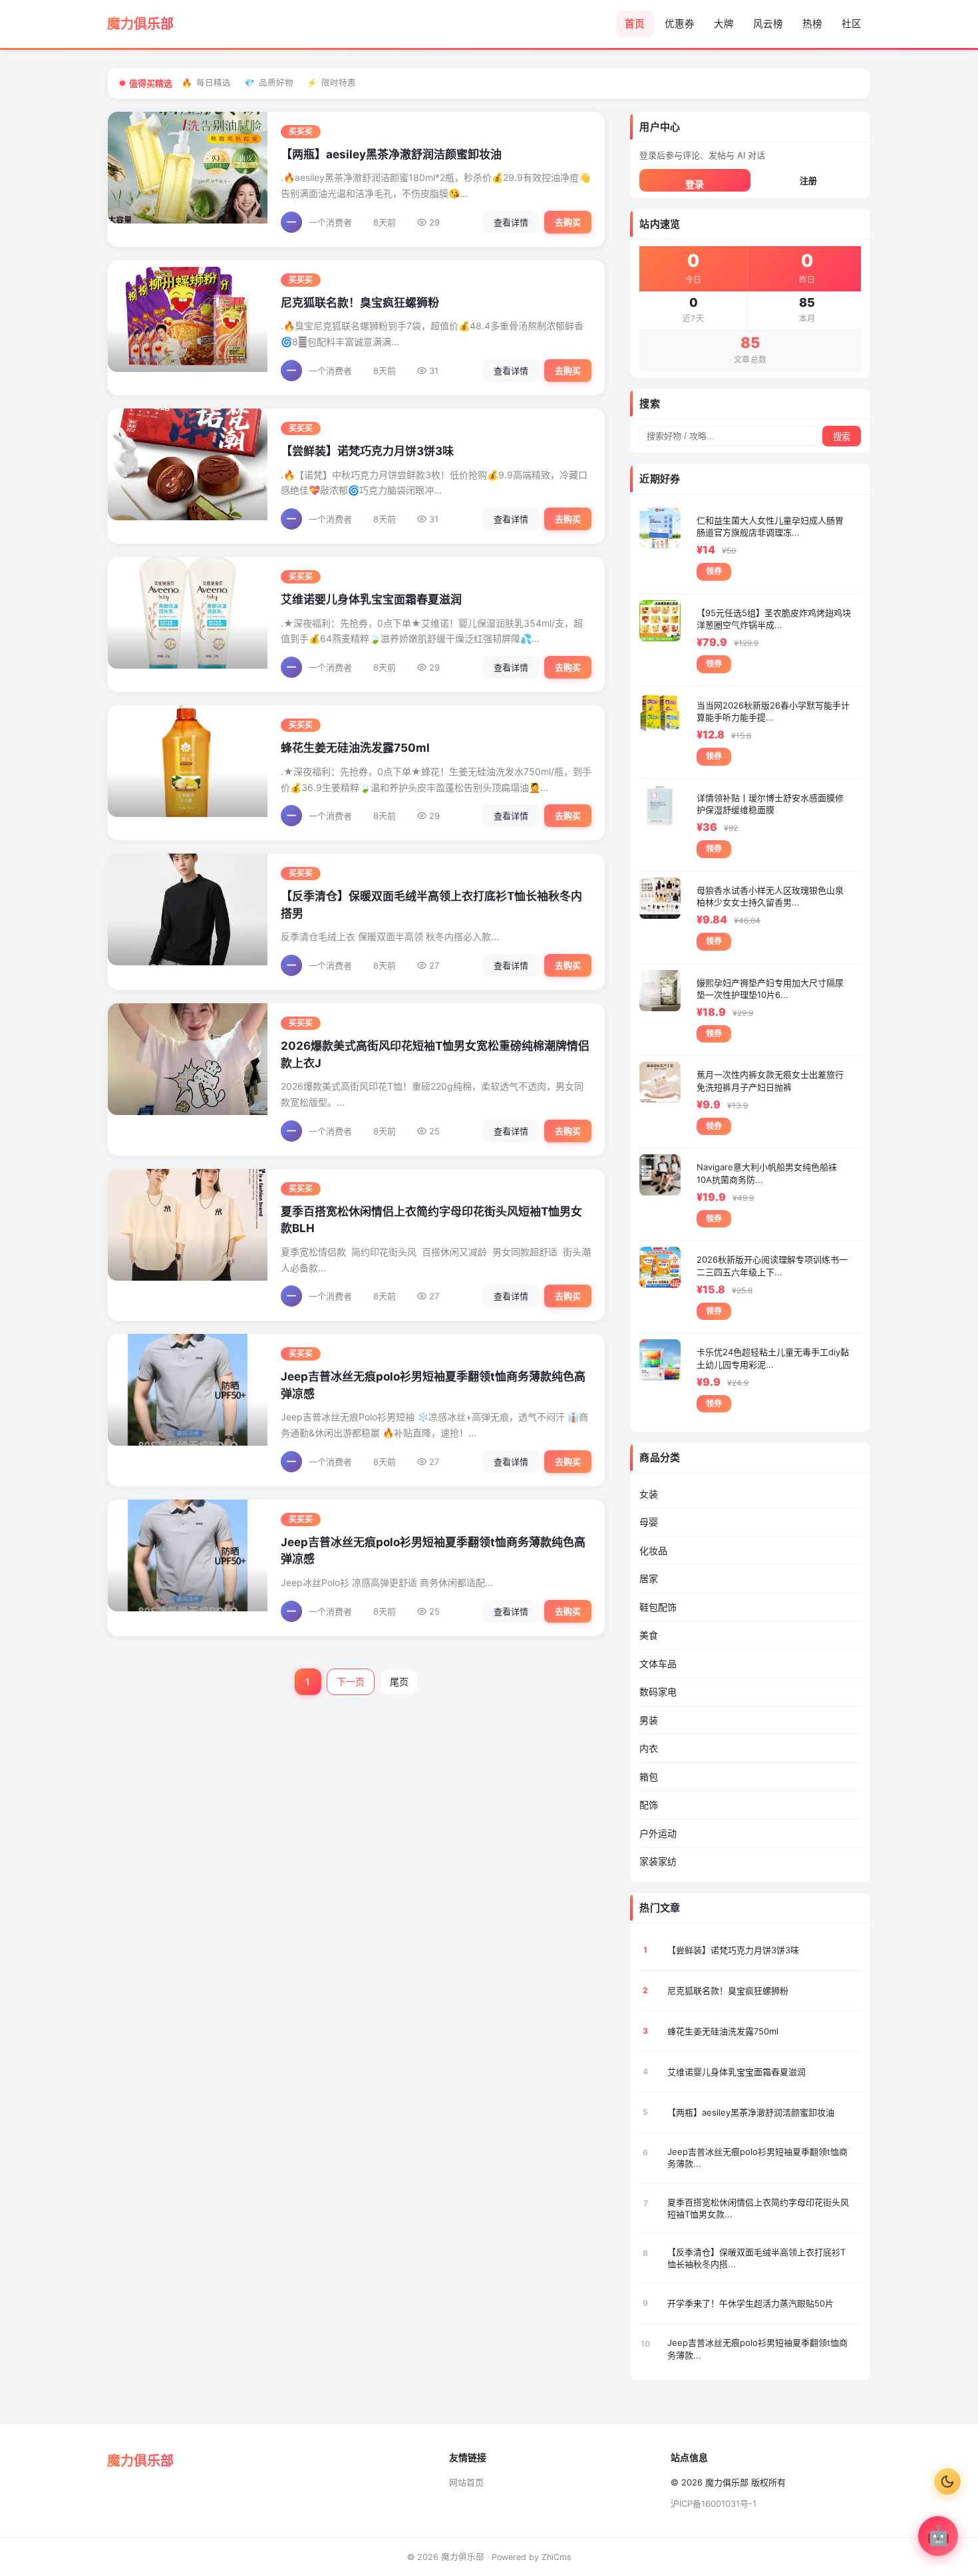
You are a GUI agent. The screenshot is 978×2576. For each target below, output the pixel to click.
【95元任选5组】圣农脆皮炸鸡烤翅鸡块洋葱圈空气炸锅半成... (774, 619)
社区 (852, 24)
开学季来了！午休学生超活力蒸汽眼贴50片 (750, 2303)
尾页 (399, 1682)
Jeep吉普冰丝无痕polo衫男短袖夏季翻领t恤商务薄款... (757, 2158)
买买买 (301, 132)
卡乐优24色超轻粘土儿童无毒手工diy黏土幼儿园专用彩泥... (773, 1358)
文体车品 (658, 1664)
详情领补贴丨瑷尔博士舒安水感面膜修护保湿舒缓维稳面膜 (770, 804)
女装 (649, 1494)
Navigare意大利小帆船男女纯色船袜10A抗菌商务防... (767, 1173)
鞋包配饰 (658, 1607)
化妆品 (653, 1550)
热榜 (812, 24)
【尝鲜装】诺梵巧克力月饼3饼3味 (367, 451)
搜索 (842, 437)
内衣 (649, 1748)
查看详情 (511, 222)
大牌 (724, 24)
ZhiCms (557, 2557)
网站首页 (466, 2482)
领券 (714, 571)
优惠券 (680, 24)
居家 (649, 1578)
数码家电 (658, 1691)
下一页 (351, 1682)
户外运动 (658, 1833)
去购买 (568, 222)
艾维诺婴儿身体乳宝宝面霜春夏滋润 (371, 599)
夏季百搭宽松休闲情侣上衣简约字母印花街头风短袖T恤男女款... (758, 2208)
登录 (695, 184)
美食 (649, 1635)
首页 (635, 24)
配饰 (649, 1805)
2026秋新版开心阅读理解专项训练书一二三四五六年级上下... (772, 1265)
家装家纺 (658, 1861)
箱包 (649, 1777)
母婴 (649, 1522)
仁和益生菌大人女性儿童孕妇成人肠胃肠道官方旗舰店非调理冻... (770, 526)
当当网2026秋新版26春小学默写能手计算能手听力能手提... (773, 711)
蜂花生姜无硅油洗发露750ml (355, 748)
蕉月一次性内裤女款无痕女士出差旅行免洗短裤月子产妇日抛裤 (770, 1080)
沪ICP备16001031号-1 (714, 2503)
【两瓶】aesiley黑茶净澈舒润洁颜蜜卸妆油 (391, 154)
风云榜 (768, 24)
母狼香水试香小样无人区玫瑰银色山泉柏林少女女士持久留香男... (770, 896)
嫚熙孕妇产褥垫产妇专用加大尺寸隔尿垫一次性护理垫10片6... (770, 989)
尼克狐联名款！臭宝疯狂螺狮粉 (360, 303)
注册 (808, 180)
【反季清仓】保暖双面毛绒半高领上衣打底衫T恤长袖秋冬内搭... (756, 2258)
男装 (649, 1720)
